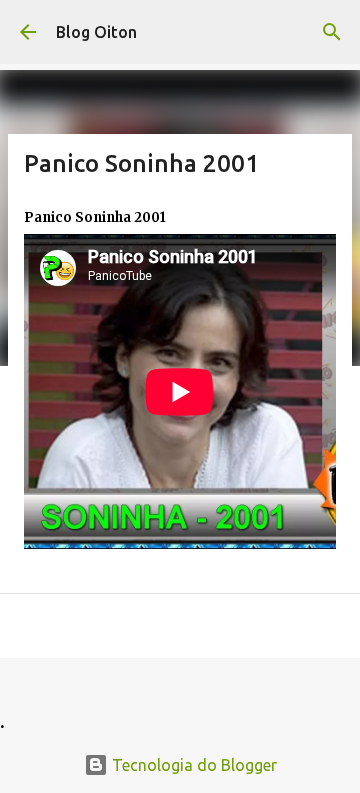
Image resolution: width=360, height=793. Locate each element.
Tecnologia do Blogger (192, 765)
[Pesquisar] (332, 32)
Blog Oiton (96, 32)
